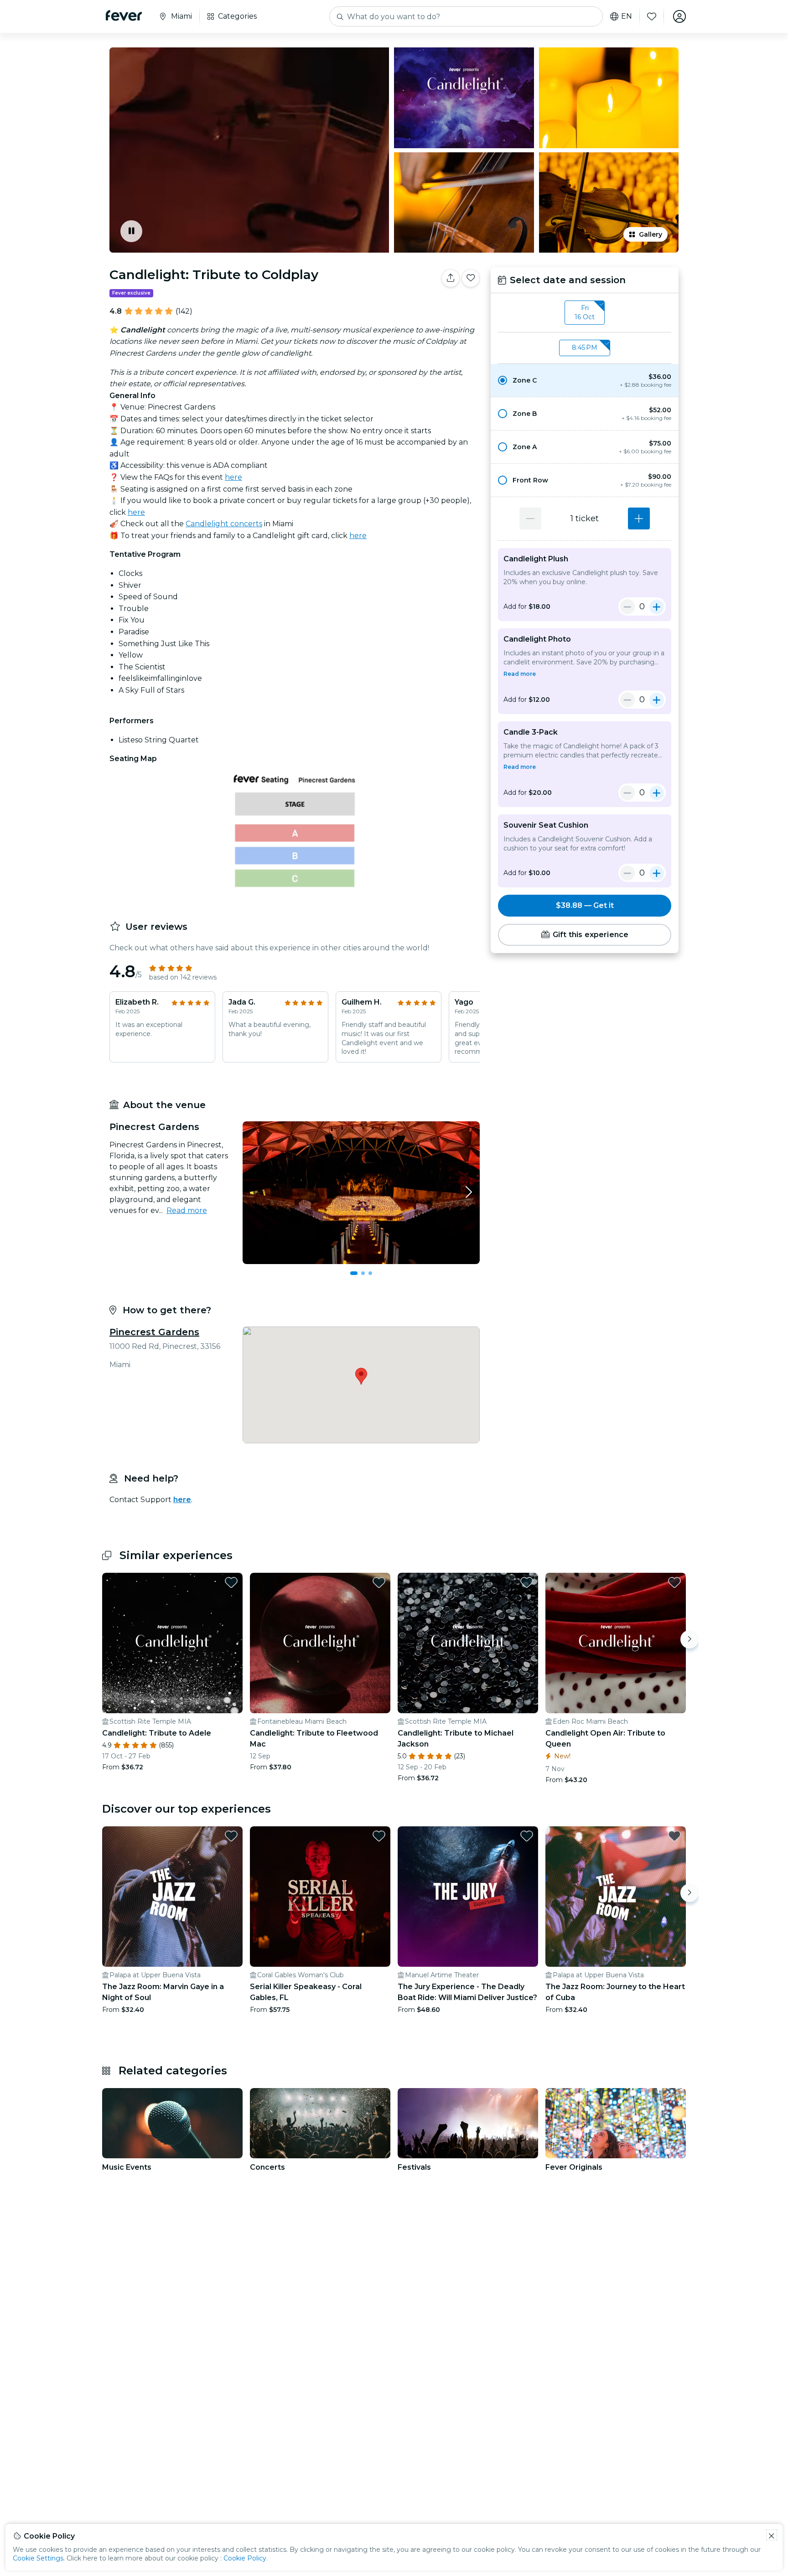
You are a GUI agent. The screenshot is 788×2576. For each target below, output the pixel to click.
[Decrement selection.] (530, 518)
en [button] (627, 16)
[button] (585, 380)
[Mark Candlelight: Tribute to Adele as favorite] (231, 1582)
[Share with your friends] (451, 278)
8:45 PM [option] (585, 347)
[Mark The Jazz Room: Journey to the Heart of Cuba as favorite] (674, 1836)
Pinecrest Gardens (154, 1332)
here (233, 477)
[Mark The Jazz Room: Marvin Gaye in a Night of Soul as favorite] (231, 1836)
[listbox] (585, 313)
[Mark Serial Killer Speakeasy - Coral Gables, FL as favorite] (379, 1836)
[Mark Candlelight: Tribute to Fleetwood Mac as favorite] (379, 1582)
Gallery (651, 234)
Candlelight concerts (224, 524)
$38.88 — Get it (585, 905)
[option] (585, 380)
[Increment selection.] (639, 518)
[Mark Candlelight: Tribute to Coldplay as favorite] (471, 278)
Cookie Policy (245, 2558)
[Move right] (689, 1639)
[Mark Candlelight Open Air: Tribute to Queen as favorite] (674, 1582)
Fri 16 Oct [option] (585, 312)
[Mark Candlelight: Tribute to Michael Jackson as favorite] (527, 1582)
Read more (187, 1210)
